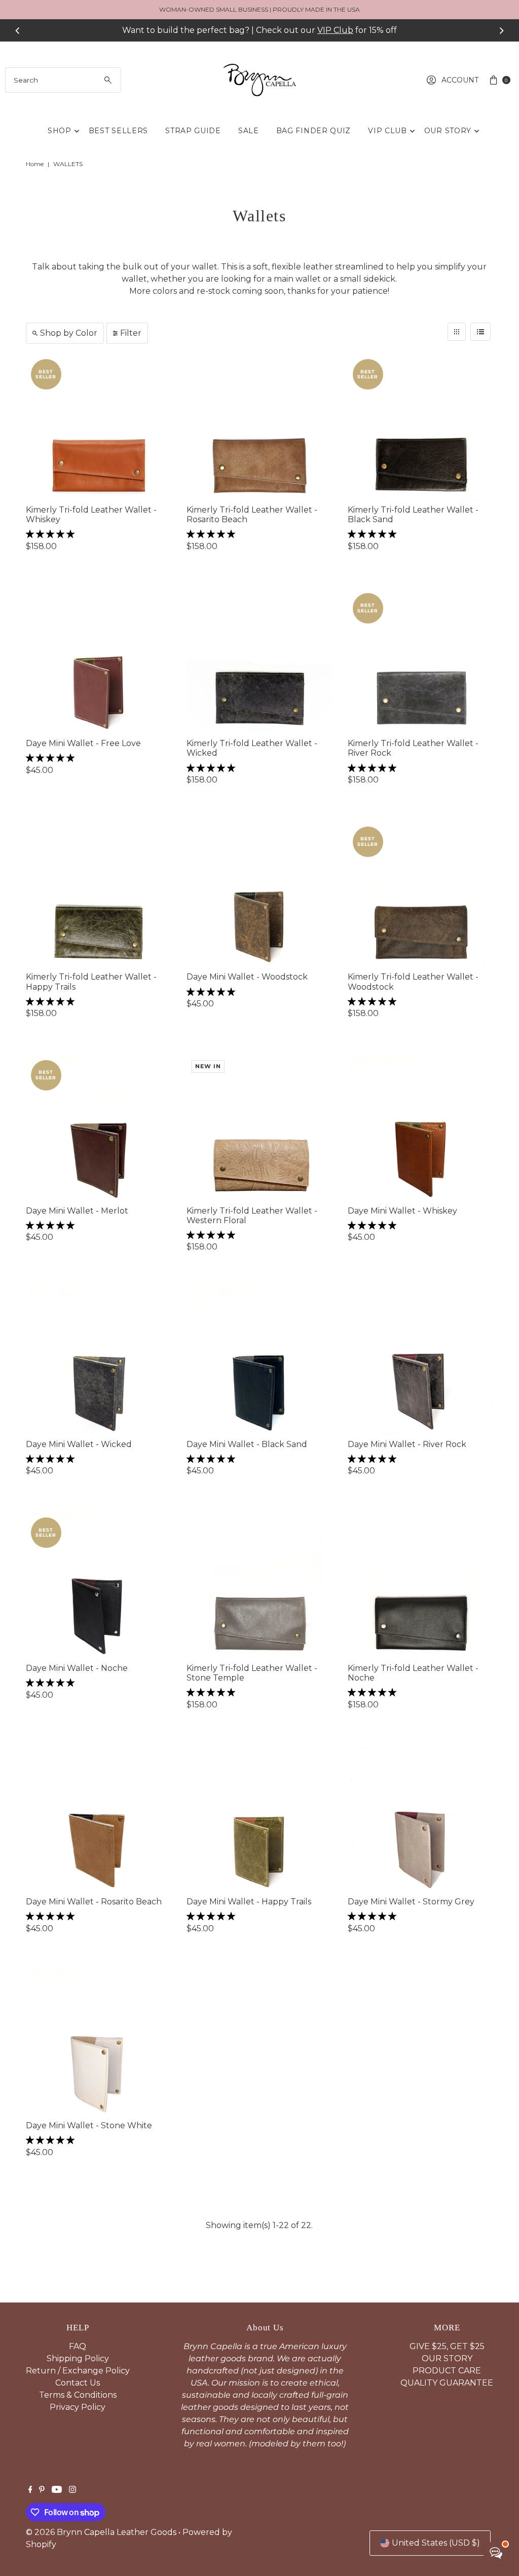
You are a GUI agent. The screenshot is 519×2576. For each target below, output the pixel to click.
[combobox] (63, 80)
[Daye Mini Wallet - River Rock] (420, 1361)
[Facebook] (30, 2490)
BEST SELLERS (118, 131)
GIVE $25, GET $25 (447, 2346)
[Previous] (18, 30)
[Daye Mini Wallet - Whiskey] (420, 1128)
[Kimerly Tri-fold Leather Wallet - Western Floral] (259, 1128)
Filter (131, 333)
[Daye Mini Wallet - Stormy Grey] (420, 1819)
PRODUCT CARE (447, 2371)
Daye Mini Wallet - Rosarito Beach (94, 1902)
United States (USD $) (436, 2543)
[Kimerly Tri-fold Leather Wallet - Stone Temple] (259, 1585)
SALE (249, 131)
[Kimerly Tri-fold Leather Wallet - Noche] (420, 1585)
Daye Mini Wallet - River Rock (407, 1444)
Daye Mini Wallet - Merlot (77, 1211)
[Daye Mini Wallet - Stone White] (99, 2043)
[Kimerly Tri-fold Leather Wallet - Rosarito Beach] (259, 427)
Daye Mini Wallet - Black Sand (247, 1444)
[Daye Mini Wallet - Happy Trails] (259, 1819)
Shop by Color (69, 333)
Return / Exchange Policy (78, 2371)
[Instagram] (72, 2490)
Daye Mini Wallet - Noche (77, 1668)
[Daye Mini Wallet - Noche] (99, 1585)
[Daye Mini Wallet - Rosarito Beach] (99, 1819)
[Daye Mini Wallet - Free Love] (99, 661)
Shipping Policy (78, 2358)
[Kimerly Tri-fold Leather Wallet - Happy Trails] (99, 894)
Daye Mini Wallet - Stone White (89, 2125)
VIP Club (335, 30)
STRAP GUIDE (193, 131)
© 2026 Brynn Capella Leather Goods (101, 2532)
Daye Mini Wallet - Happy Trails (249, 1902)
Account (460, 80)
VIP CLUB (387, 131)
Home (35, 164)
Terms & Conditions (78, 2395)
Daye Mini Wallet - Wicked (79, 1444)
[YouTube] (57, 2490)
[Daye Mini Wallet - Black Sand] (259, 1361)
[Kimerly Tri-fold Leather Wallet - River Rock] (420, 661)
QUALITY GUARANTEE (447, 2383)
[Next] (501, 30)
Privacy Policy (78, 2407)
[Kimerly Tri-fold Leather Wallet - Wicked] (259, 661)
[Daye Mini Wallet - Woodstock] (259, 894)
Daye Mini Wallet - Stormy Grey (411, 1902)
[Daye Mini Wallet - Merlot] (99, 1128)
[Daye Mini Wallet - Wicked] (99, 1361)
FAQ (78, 2346)
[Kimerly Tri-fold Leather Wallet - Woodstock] (420, 894)
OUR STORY (448, 131)
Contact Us (78, 2383)
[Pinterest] (42, 2490)
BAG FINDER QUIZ (314, 131)
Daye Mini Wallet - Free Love (83, 743)
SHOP (60, 131)
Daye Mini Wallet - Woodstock (247, 977)
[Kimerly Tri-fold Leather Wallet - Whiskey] (99, 427)
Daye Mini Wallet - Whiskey (402, 1211)
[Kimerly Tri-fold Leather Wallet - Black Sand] (420, 427)
